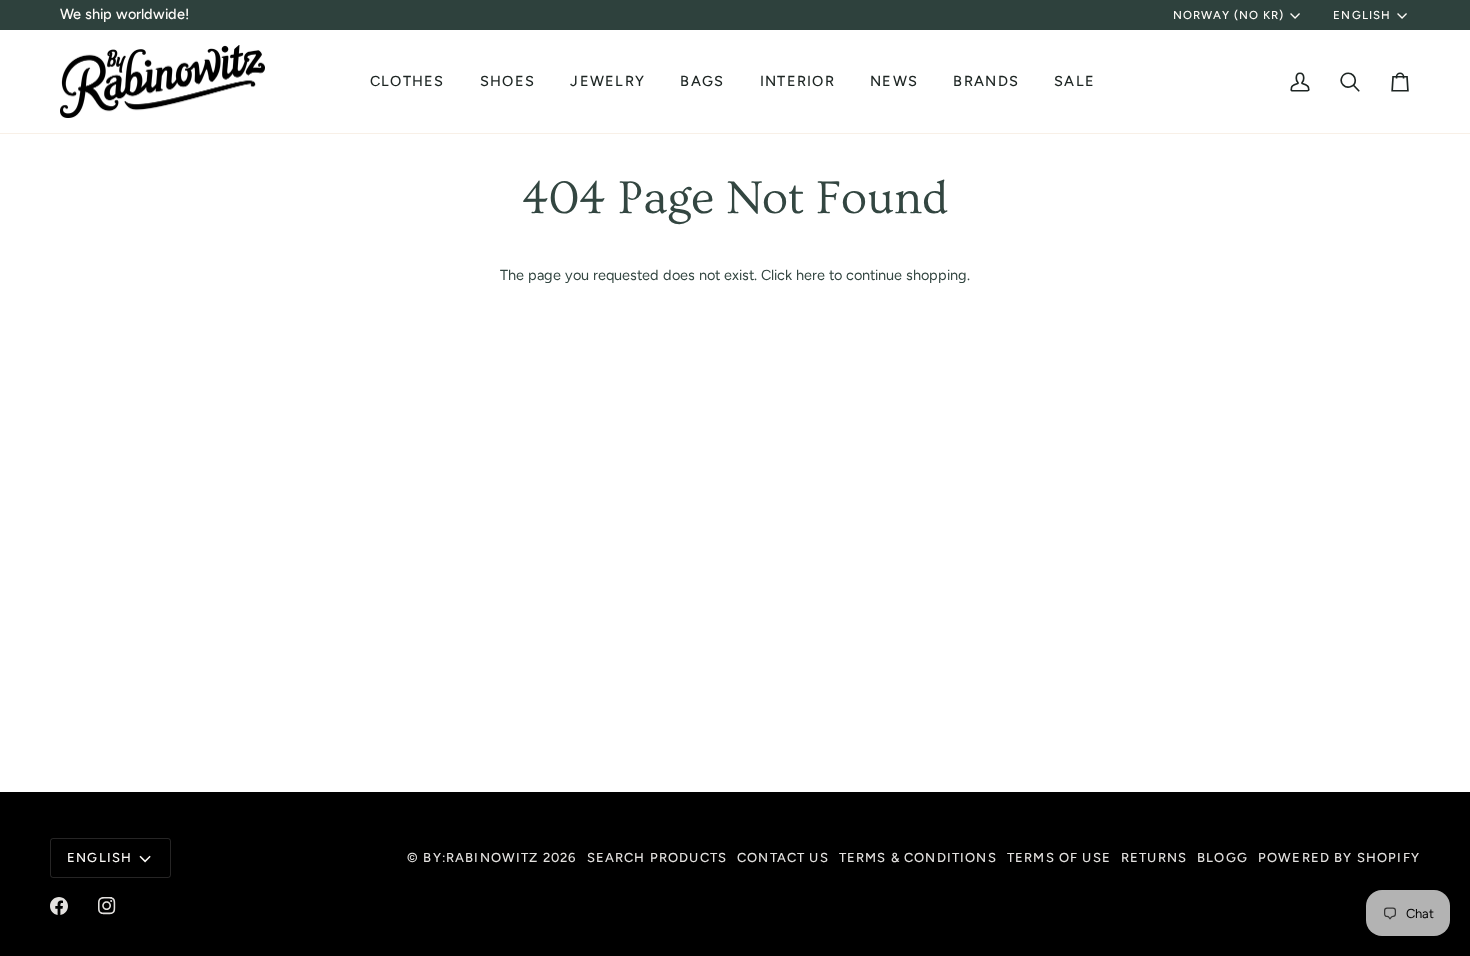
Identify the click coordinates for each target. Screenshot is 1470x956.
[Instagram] (107, 906)
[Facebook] (59, 906)
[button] (410, 82)
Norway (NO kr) (1229, 15)
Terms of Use (1059, 857)
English (1361, 15)
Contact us (783, 857)
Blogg (1222, 857)
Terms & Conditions (918, 857)
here (810, 275)
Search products (657, 857)
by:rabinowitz (480, 857)
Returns (1154, 857)
